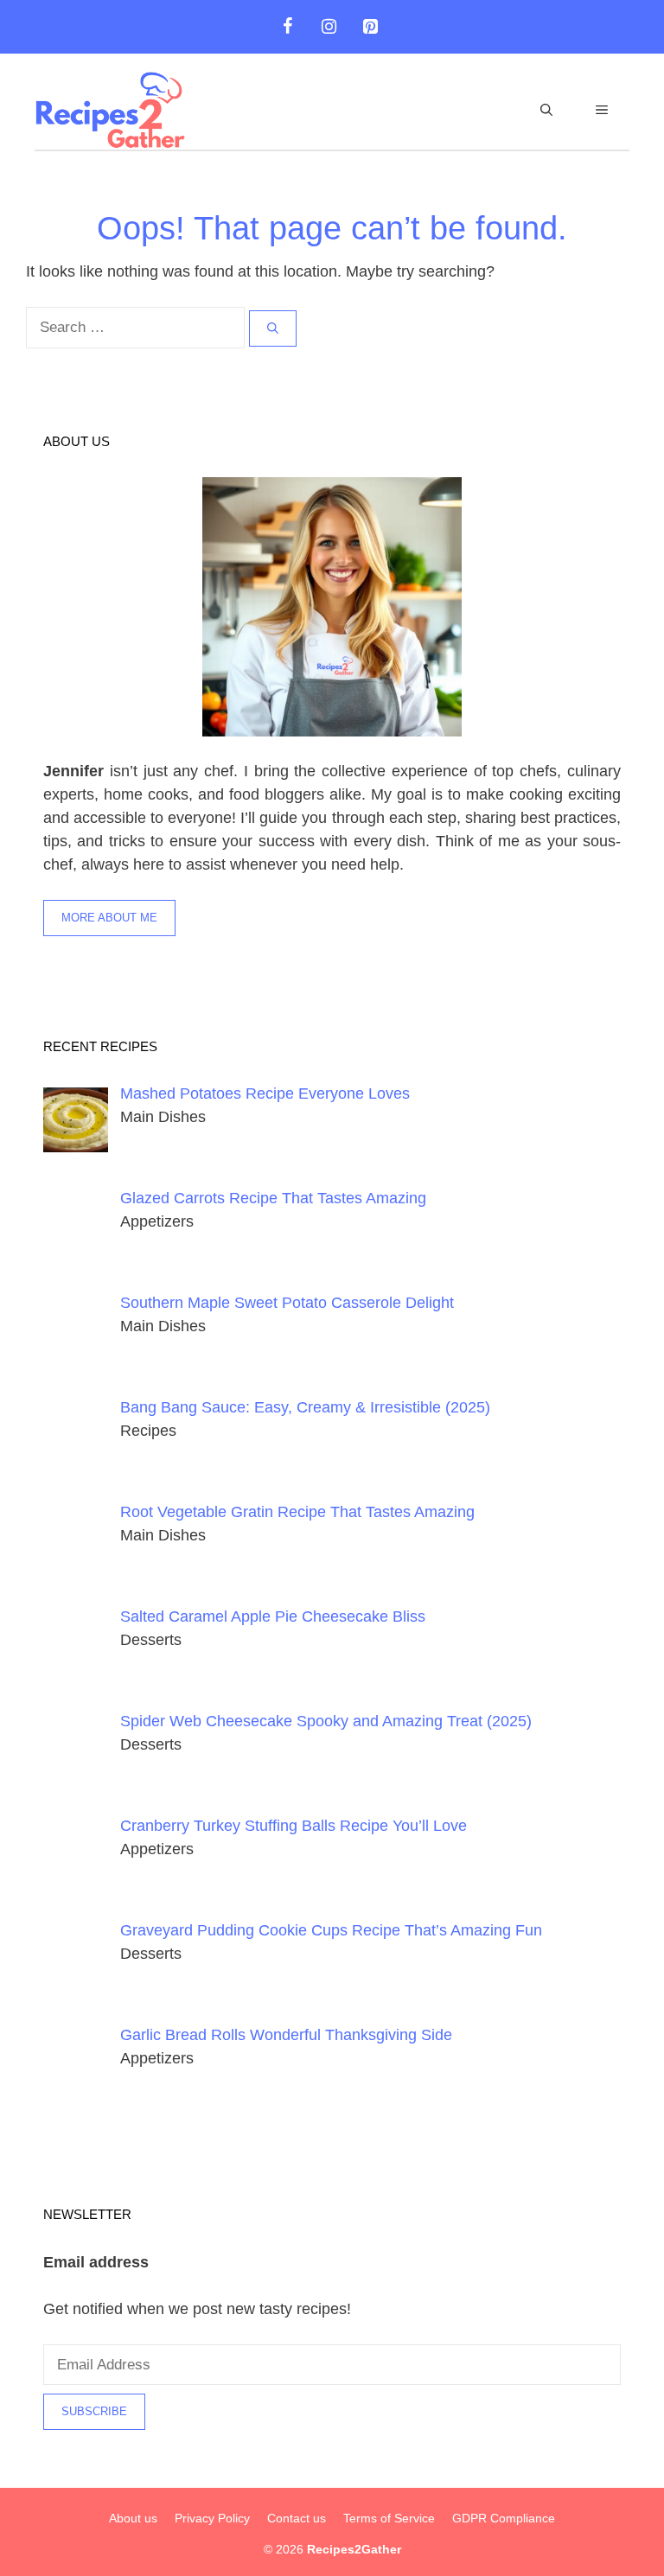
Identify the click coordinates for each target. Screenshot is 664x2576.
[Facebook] (287, 27)
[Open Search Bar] (546, 110)
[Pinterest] (370, 27)
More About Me (109, 918)
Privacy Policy (212, 2518)
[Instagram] (329, 27)
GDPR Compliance (504, 2518)
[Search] (273, 328)
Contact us (297, 2518)
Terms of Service (389, 2518)
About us (133, 2518)
